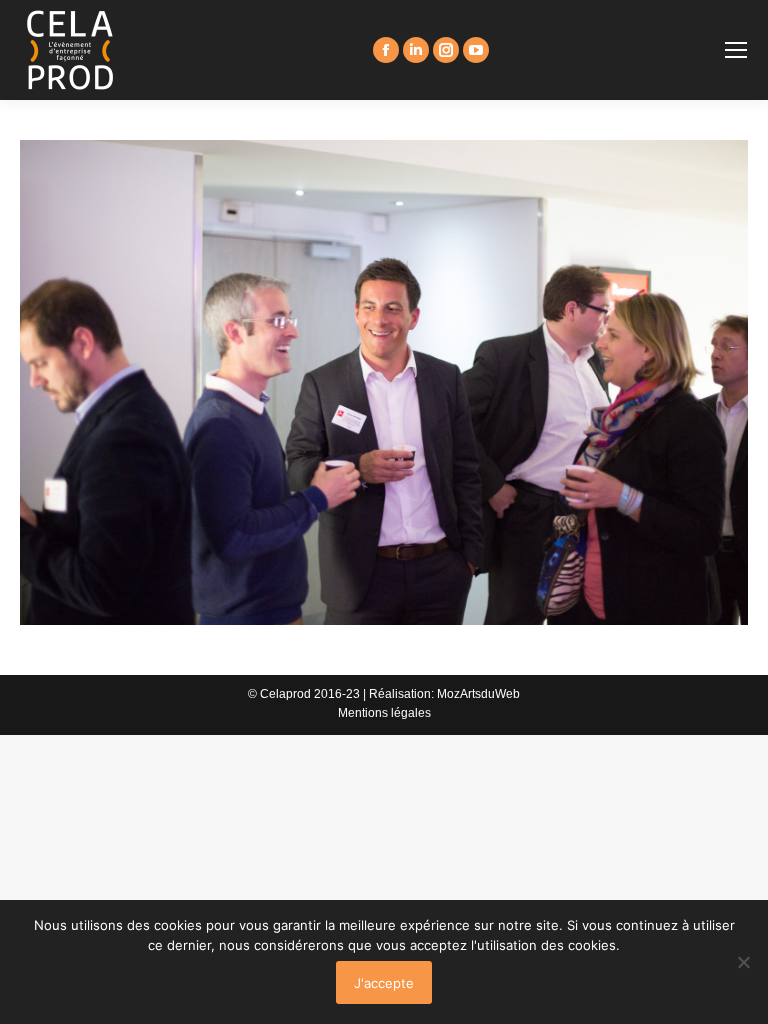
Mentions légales (384, 713)
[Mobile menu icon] (736, 50)
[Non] (743, 962)
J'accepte (384, 983)
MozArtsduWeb (478, 694)
